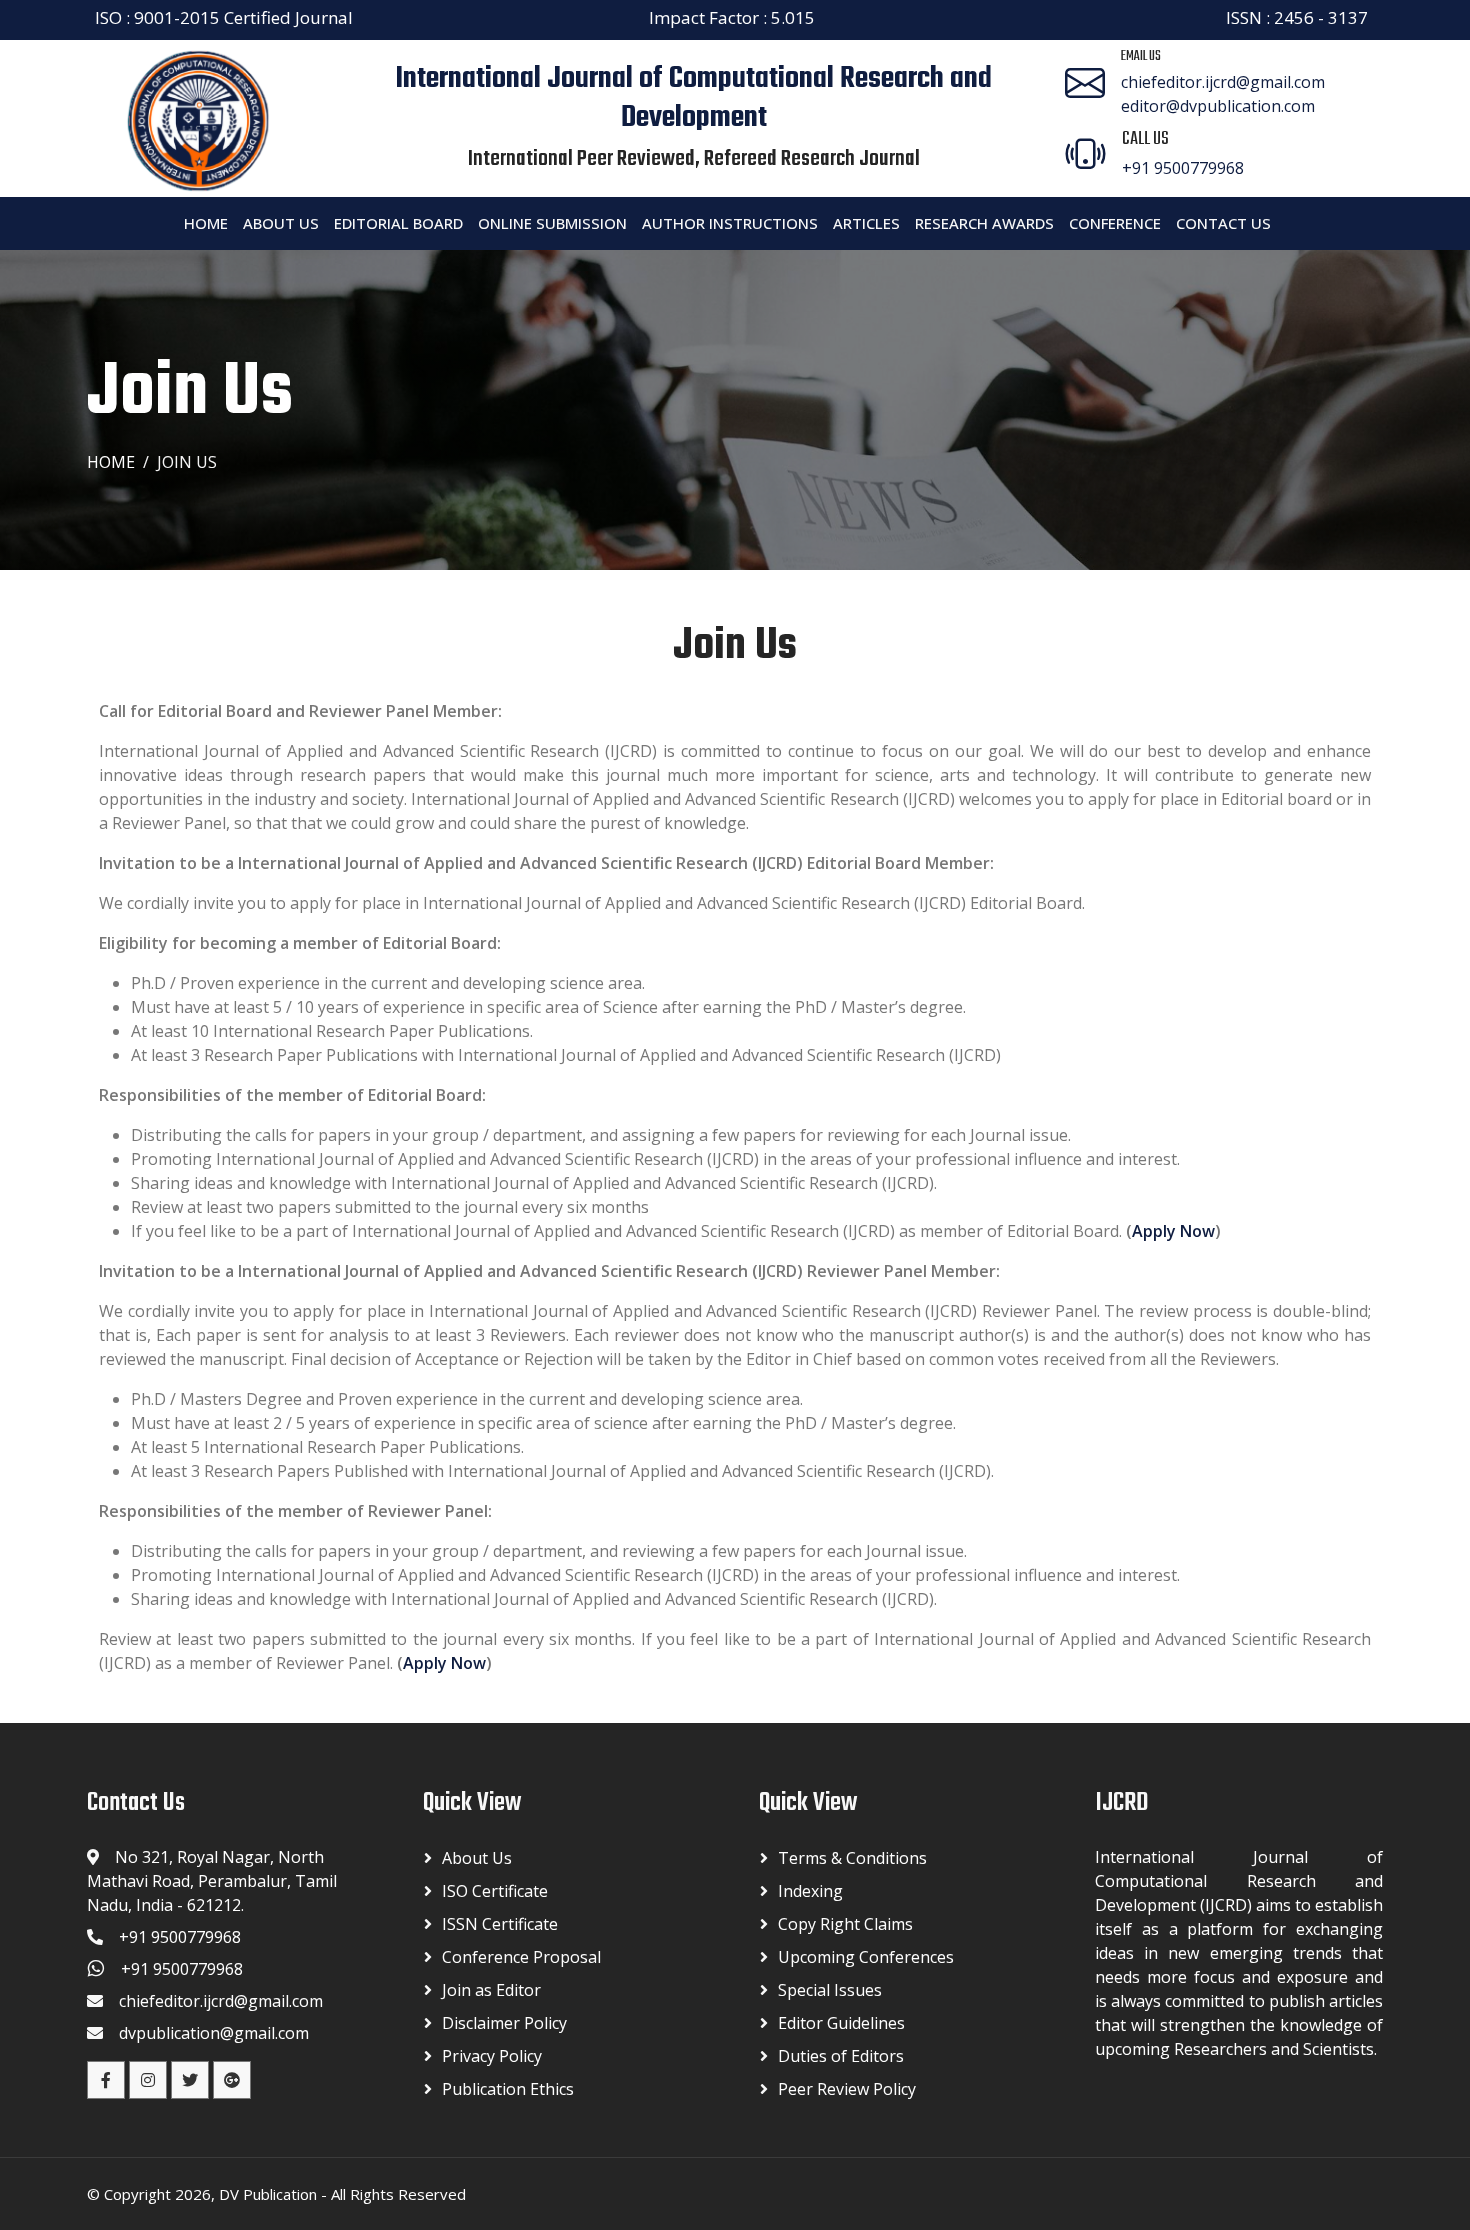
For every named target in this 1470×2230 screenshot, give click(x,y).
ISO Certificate (495, 1891)
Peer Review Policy (847, 2089)
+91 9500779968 (1183, 168)
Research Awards (984, 223)
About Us (281, 223)
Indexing (810, 1891)
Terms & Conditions (852, 1858)
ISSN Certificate (500, 1924)
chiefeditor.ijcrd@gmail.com (1223, 82)
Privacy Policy (492, 2056)
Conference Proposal (521, 1957)
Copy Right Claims (845, 1924)
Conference (1115, 223)
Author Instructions (730, 223)
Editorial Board (398, 223)
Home (206, 223)
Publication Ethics (508, 2089)
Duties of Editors (841, 2056)
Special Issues (830, 1990)
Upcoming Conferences (866, 1957)
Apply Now (1173, 1231)
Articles (866, 223)
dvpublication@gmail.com (214, 2033)
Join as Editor (491, 1990)
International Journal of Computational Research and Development (694, 98)
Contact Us (1223, 223)
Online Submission (552, 223)
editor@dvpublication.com (1218, 106)
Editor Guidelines (841, 2023)
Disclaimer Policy (504, 2023)
